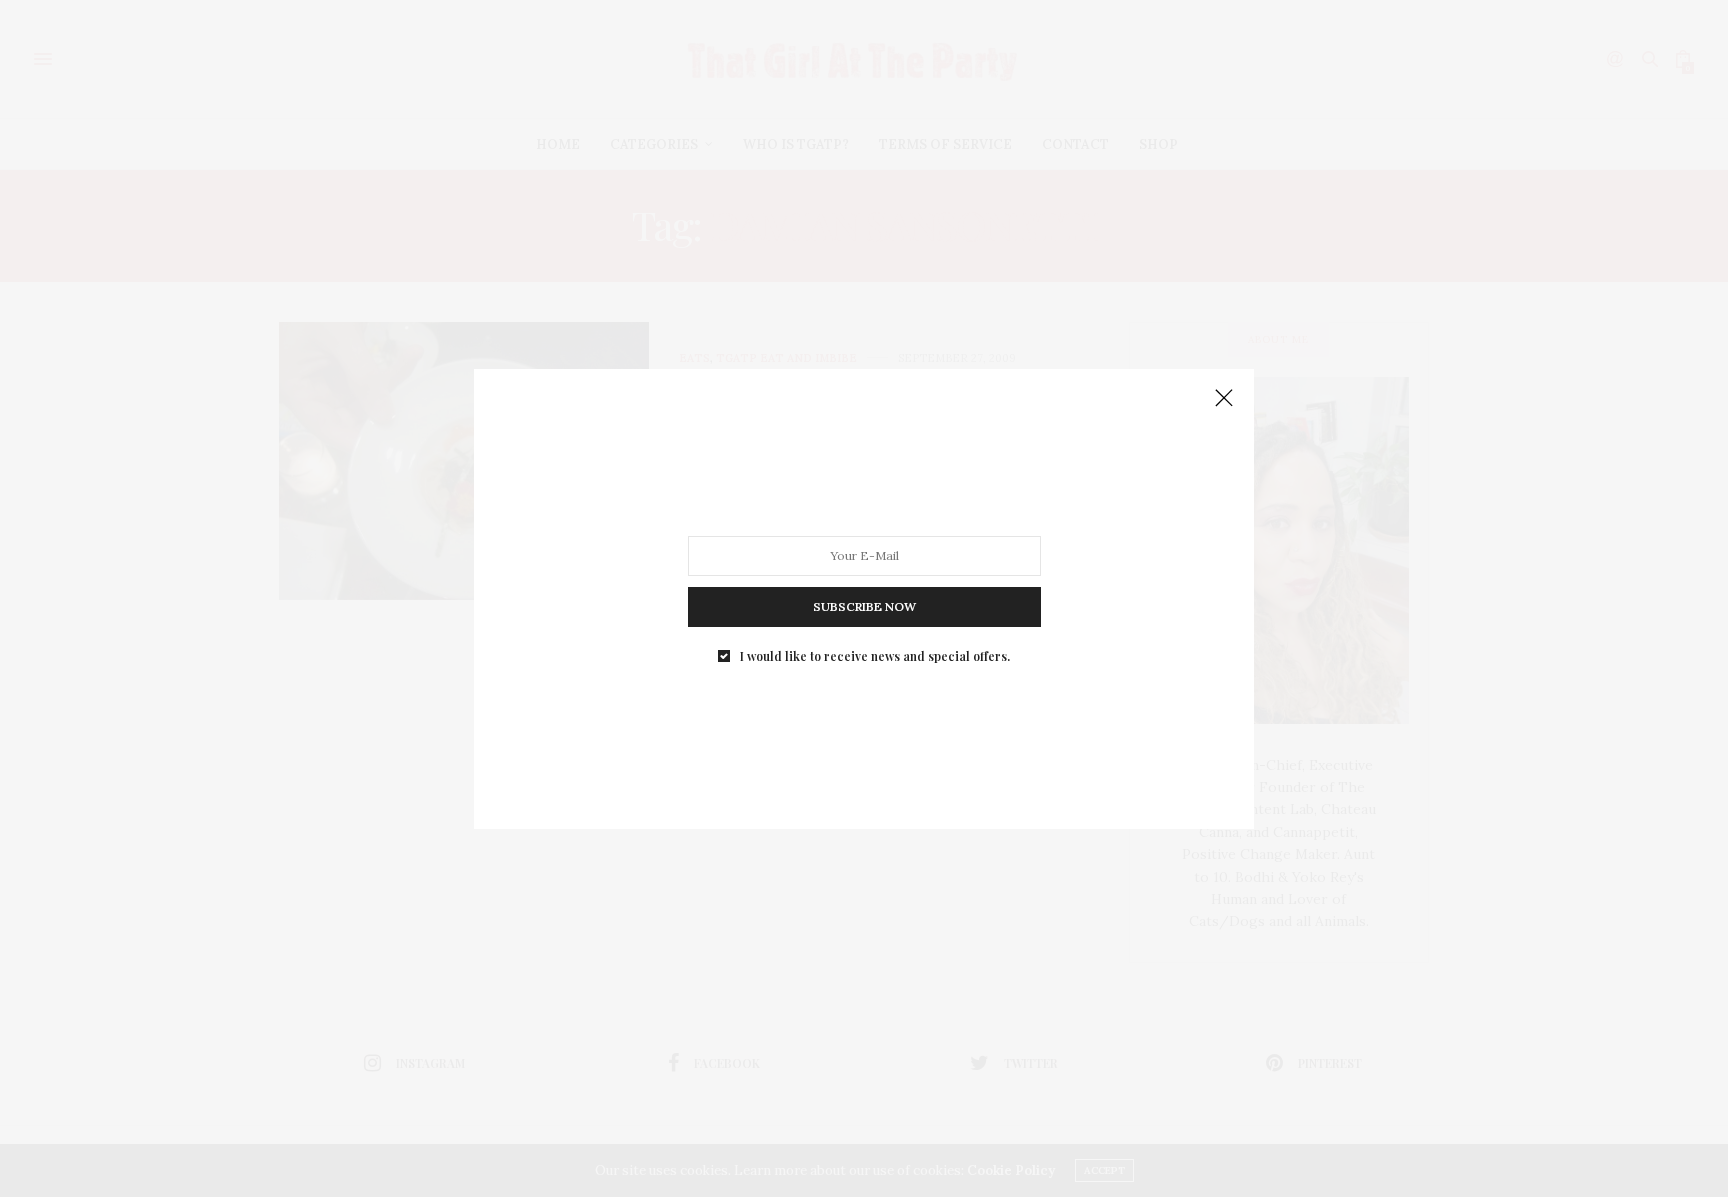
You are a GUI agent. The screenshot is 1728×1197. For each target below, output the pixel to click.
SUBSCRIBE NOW (864, 605)
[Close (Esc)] (1224, 399)
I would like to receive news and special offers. (875, 655)
